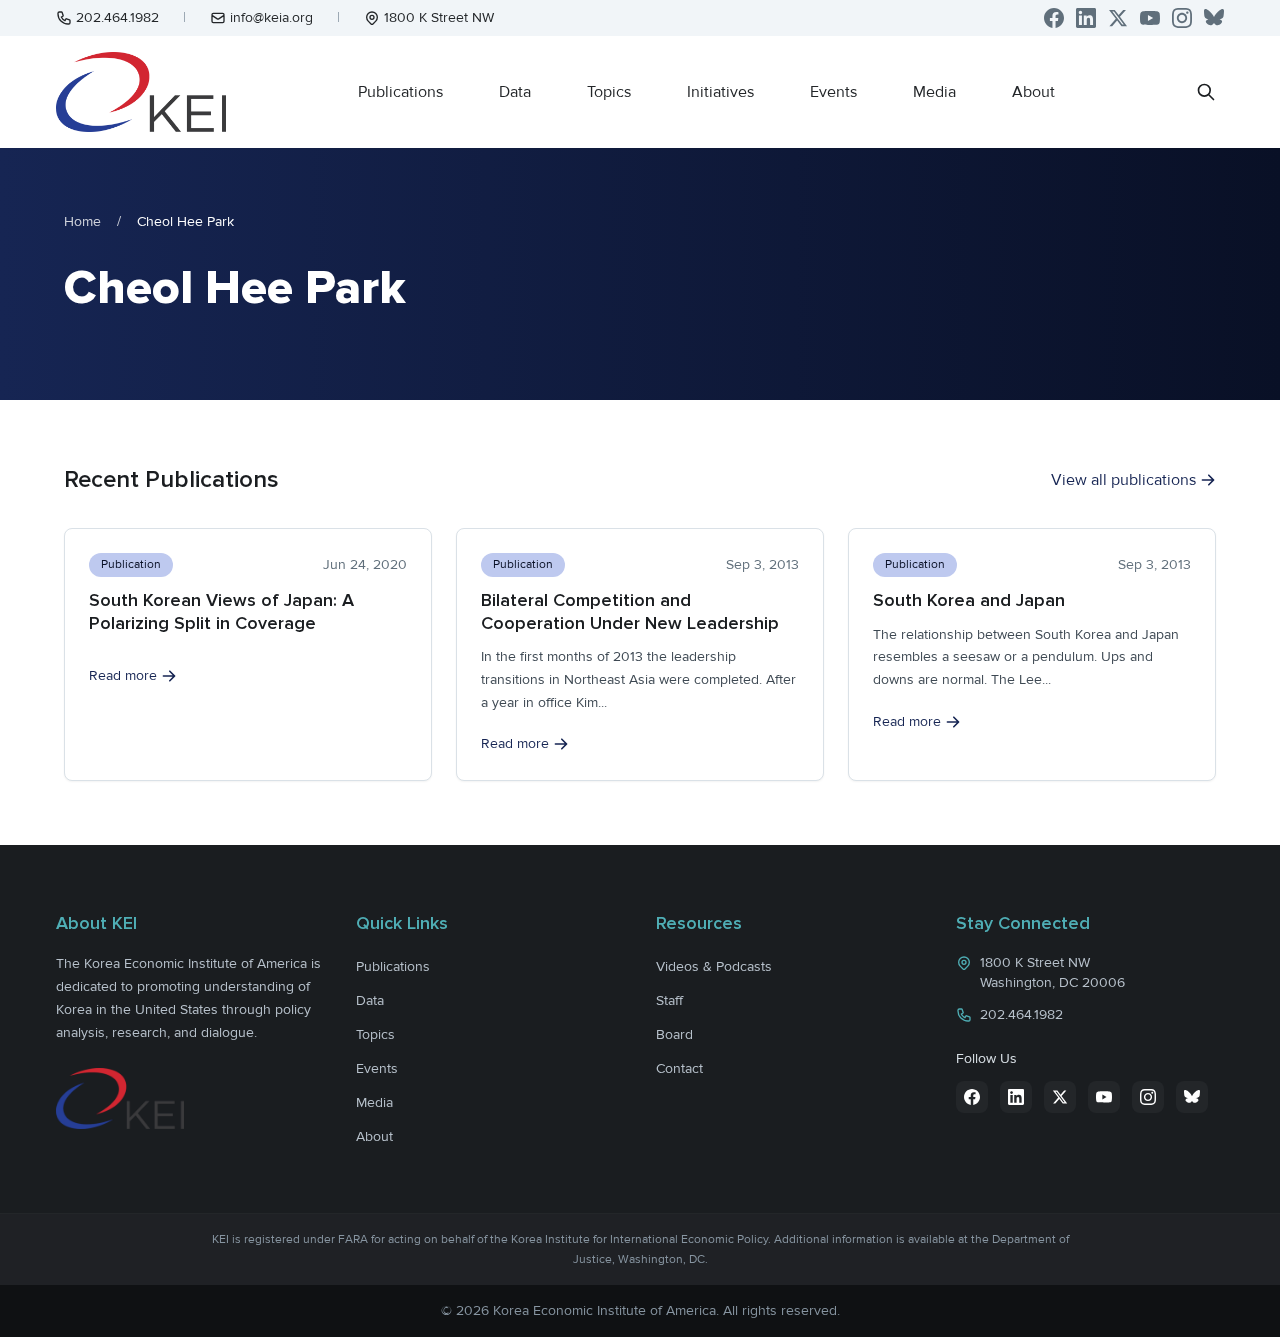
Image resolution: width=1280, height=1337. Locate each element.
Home (82, 221)
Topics (609, 92)
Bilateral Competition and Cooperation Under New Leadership (630, 611)
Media (934, 92)
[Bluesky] (1214, 18)
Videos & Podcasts (714, 966)
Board (674, 1034)
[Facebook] (1054, 18)
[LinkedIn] (1086, 18)
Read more (123, 675)
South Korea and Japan (969, 600)
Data (515, 92)
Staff (669, 1000)
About (1033, 92)
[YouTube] (1150, 18)
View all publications (1123, 480)
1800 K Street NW (439, 17)
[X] (1118, 18)
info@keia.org (271, 17)
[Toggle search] (1206, 92)
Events (833, 92)
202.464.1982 (117, 17)
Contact (679, 1068)
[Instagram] (1182, 18)
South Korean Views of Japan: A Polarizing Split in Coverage (221, 611)
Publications (400, 92)
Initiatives (720, 92)
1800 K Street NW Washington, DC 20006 (1052, 972)
